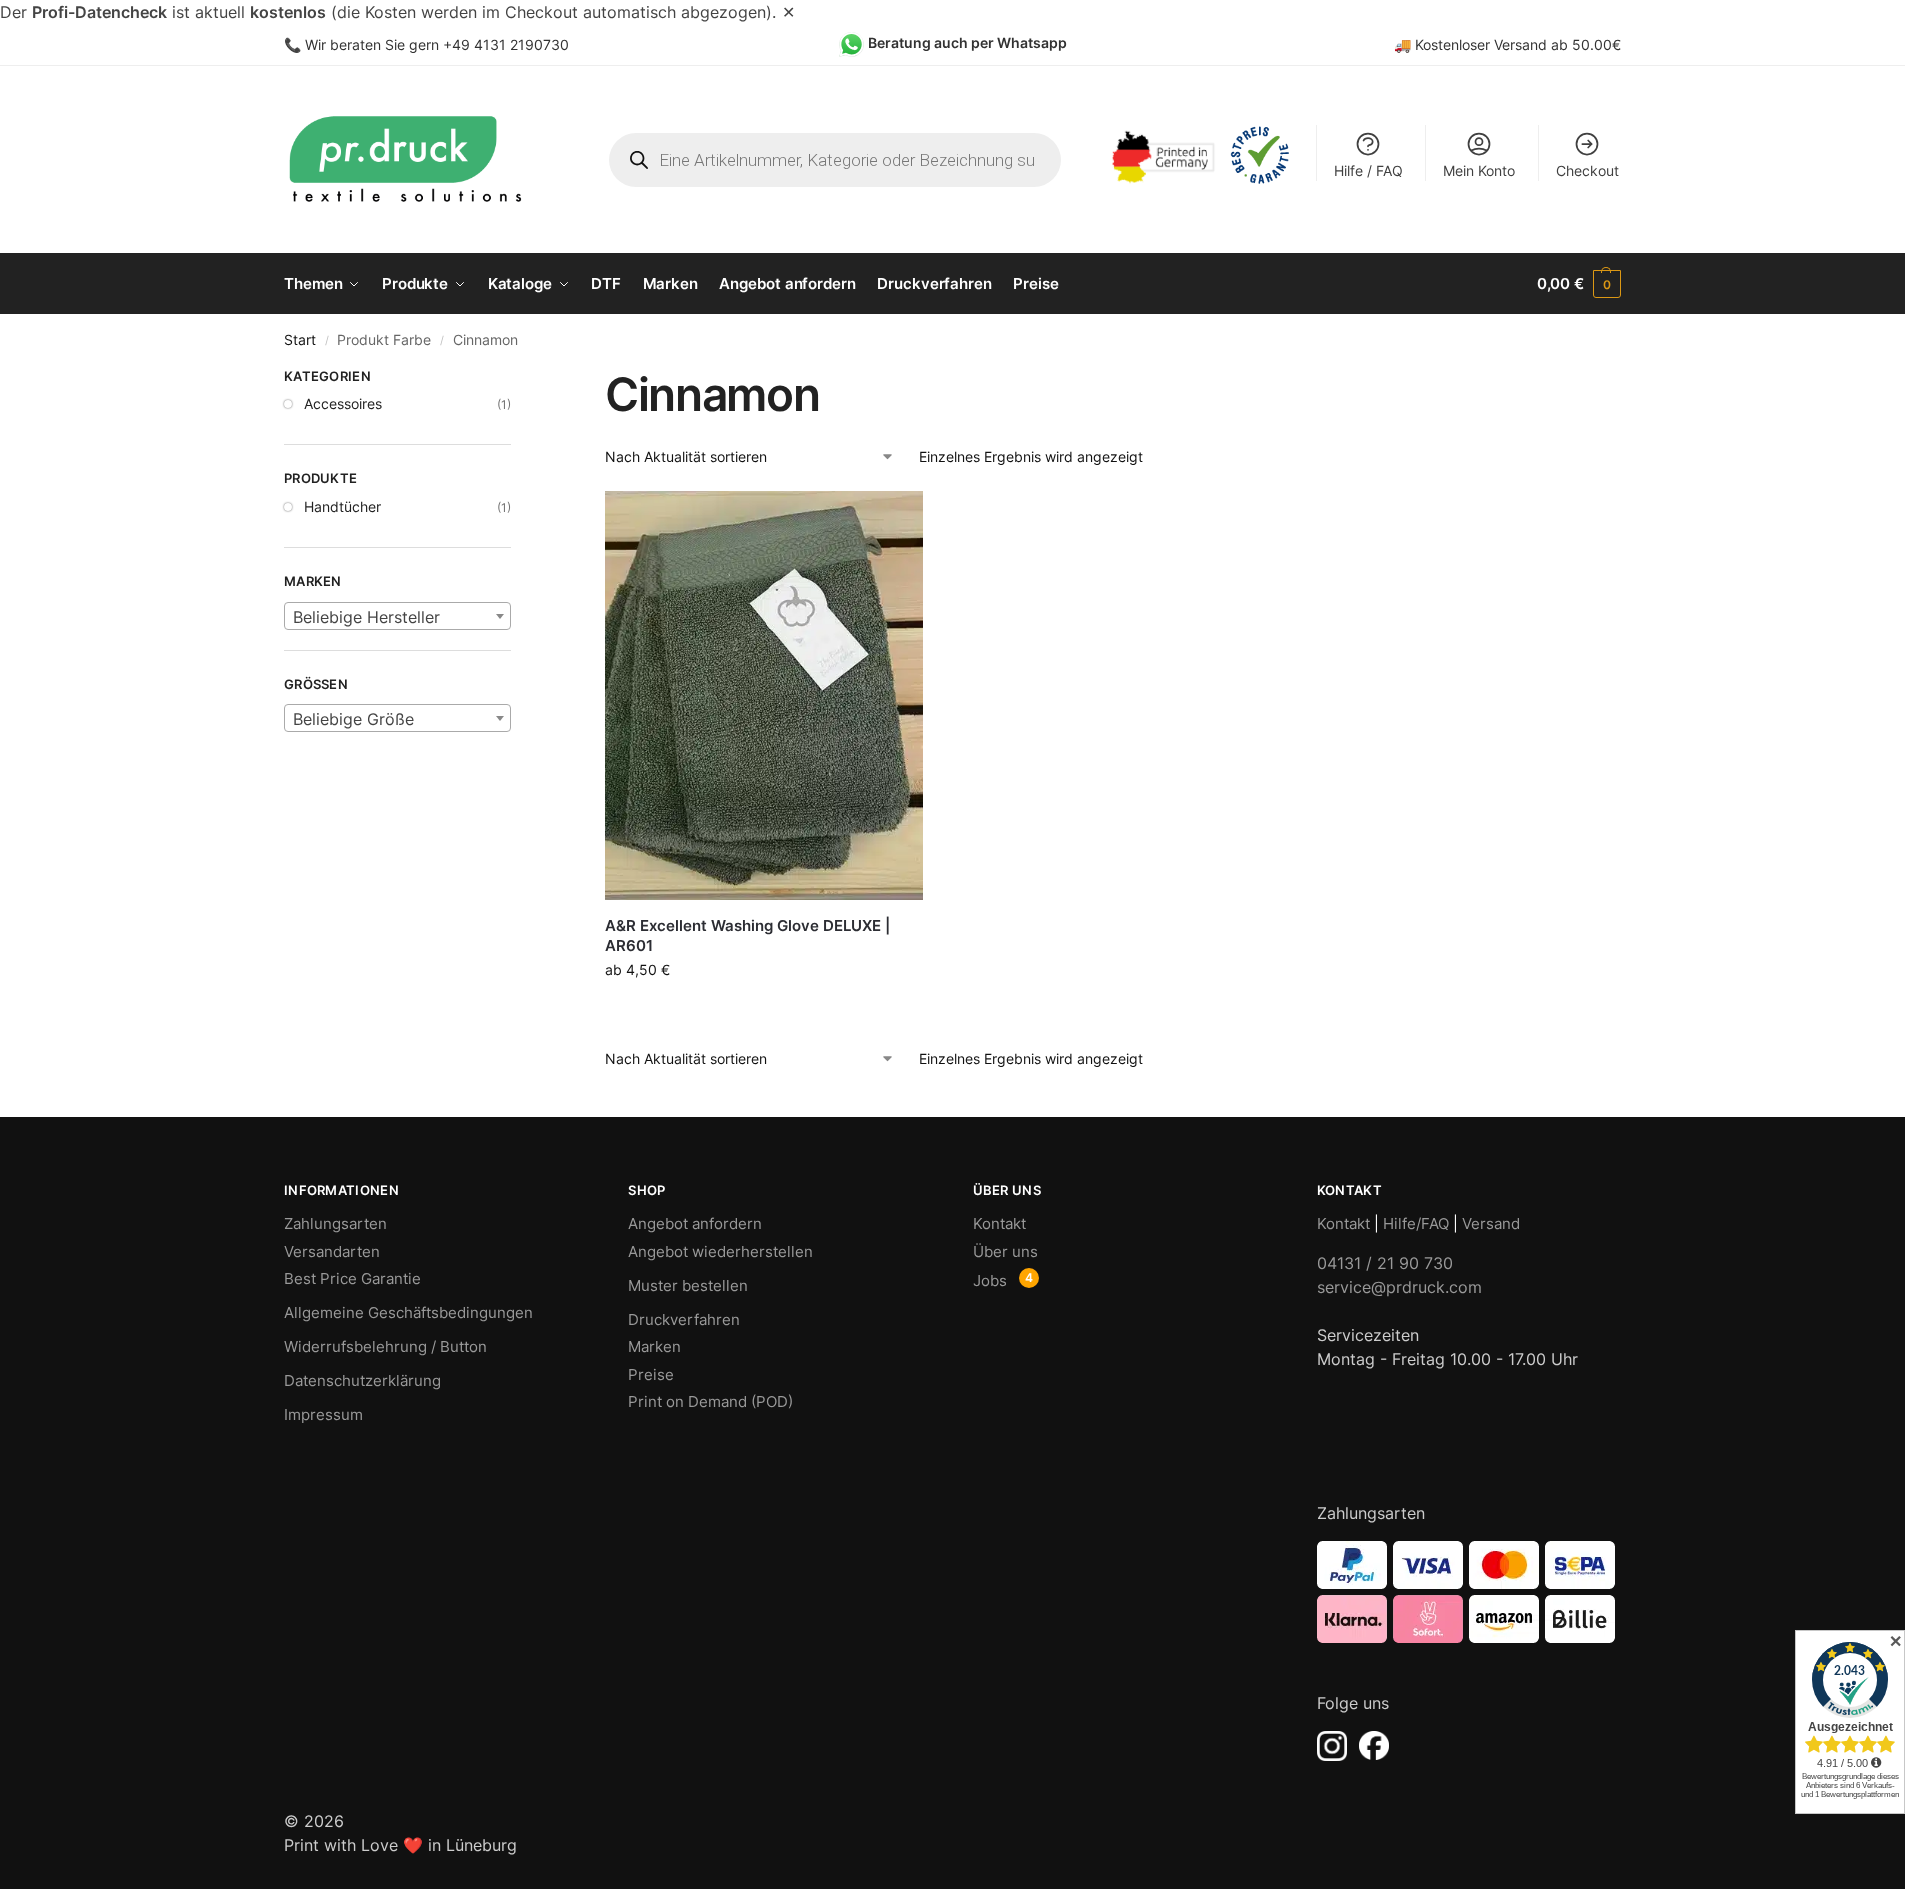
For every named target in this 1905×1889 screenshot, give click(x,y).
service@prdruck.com (1399, 1287)
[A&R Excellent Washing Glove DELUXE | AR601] (764, 695)
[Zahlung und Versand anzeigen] (1469, 1592)
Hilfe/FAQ (1416, 1223)
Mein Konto (1479, 170)
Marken (654, 1346)
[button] (1579, 284)
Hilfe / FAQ (1368, 170)
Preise (651, 1374)
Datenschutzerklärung (362, 1380)
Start (300, 340)
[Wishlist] (893, 521)
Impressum (323, 1414)
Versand (1491, 1223)
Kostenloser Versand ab (1493, 44)
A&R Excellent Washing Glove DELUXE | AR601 (747, 935)
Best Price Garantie (352, 1278)
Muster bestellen (688, 1285)
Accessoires (343, 403)
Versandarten (332, 1251)
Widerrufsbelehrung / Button (385, 1346)
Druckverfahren (684, 1319)
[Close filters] (517, 379)
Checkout (1587, 170)
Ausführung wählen (764, 1011)
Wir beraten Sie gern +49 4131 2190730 (437, 44)
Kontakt (999, 1223)
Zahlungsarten (335, 1223)
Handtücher (342, 506)
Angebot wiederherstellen (720, 1251)
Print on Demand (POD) (710, 1401)
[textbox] (397, 617)
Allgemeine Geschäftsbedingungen (408, 1312)
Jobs (990, 1280)
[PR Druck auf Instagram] (1332, 1746)
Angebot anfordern (695, 1223)
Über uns (1005, 1251)
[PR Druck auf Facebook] (1374, 1746)
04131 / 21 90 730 (1385, 1263)
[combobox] (397, 616)
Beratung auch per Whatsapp (967, 42)
